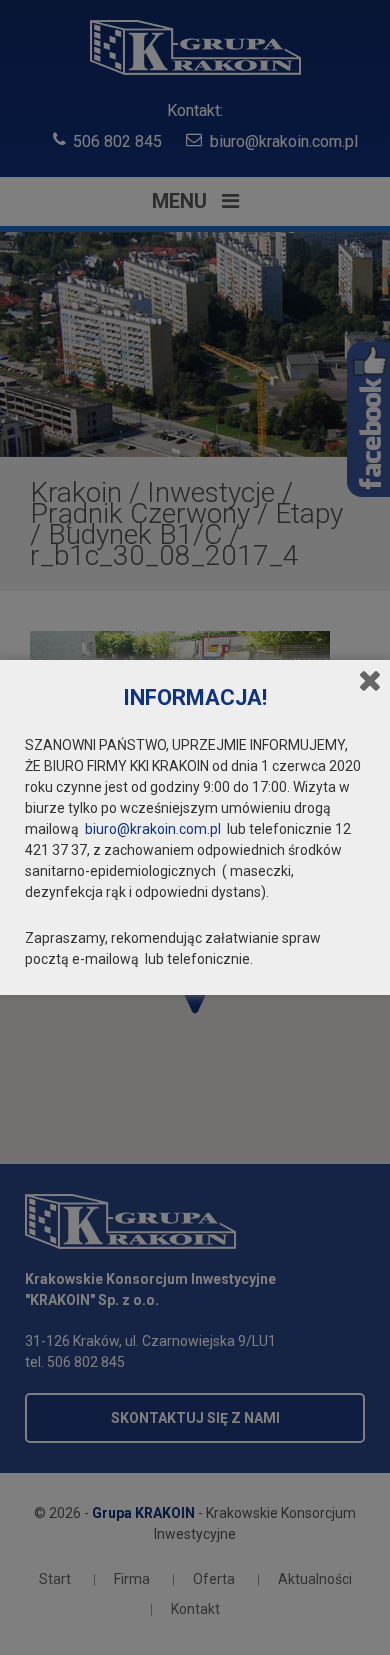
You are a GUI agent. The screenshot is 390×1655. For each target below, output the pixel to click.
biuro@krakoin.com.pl (153, 829)
